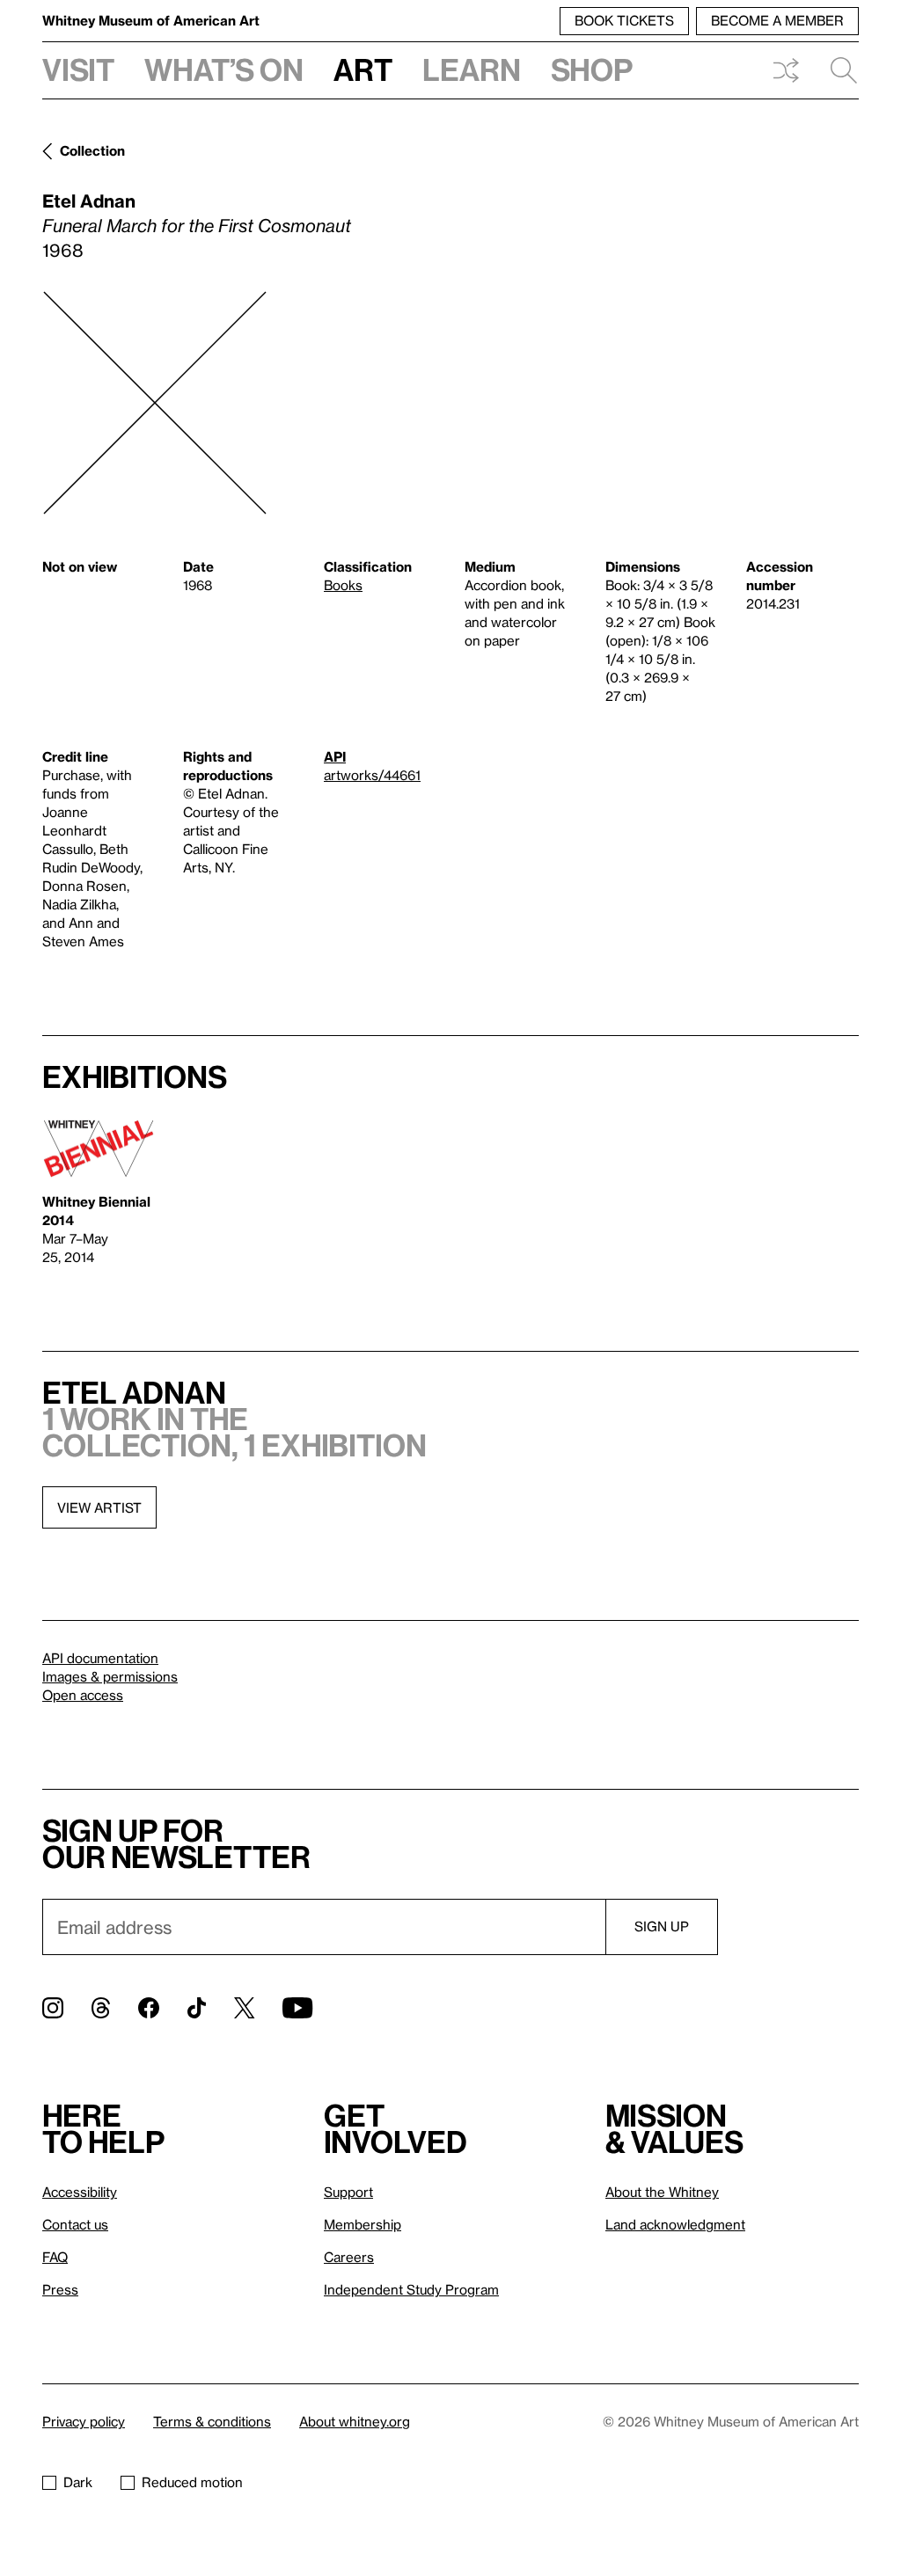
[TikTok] (197, 2008)
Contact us (75, 2224)
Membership (363, 2224)
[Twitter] (244, 2008)
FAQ (55, 2257)
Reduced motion (192, 2482)
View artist (99, 1507)
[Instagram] (53, 2008)
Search (837, 70)
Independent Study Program (411, 2289)
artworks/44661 (372, 775)
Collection (92, 150)
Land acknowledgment (675, 2224)
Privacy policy (84, 2421)
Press (60, 2289)
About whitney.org (355, 2421)
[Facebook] (149, 2008)
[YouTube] (297, 2008)
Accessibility (80, 2192)
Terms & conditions (212, 2421)
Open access (83, 1695)
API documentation (100, 1658)
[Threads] (101, 2008)
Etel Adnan (89, 201)
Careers (349, 2257)
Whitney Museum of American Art (151, 20)
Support (348, 2192)
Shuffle (786, 70)
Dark (78, 2482)
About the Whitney (662, 2192)
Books (343, 585)
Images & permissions (110, 1676)
